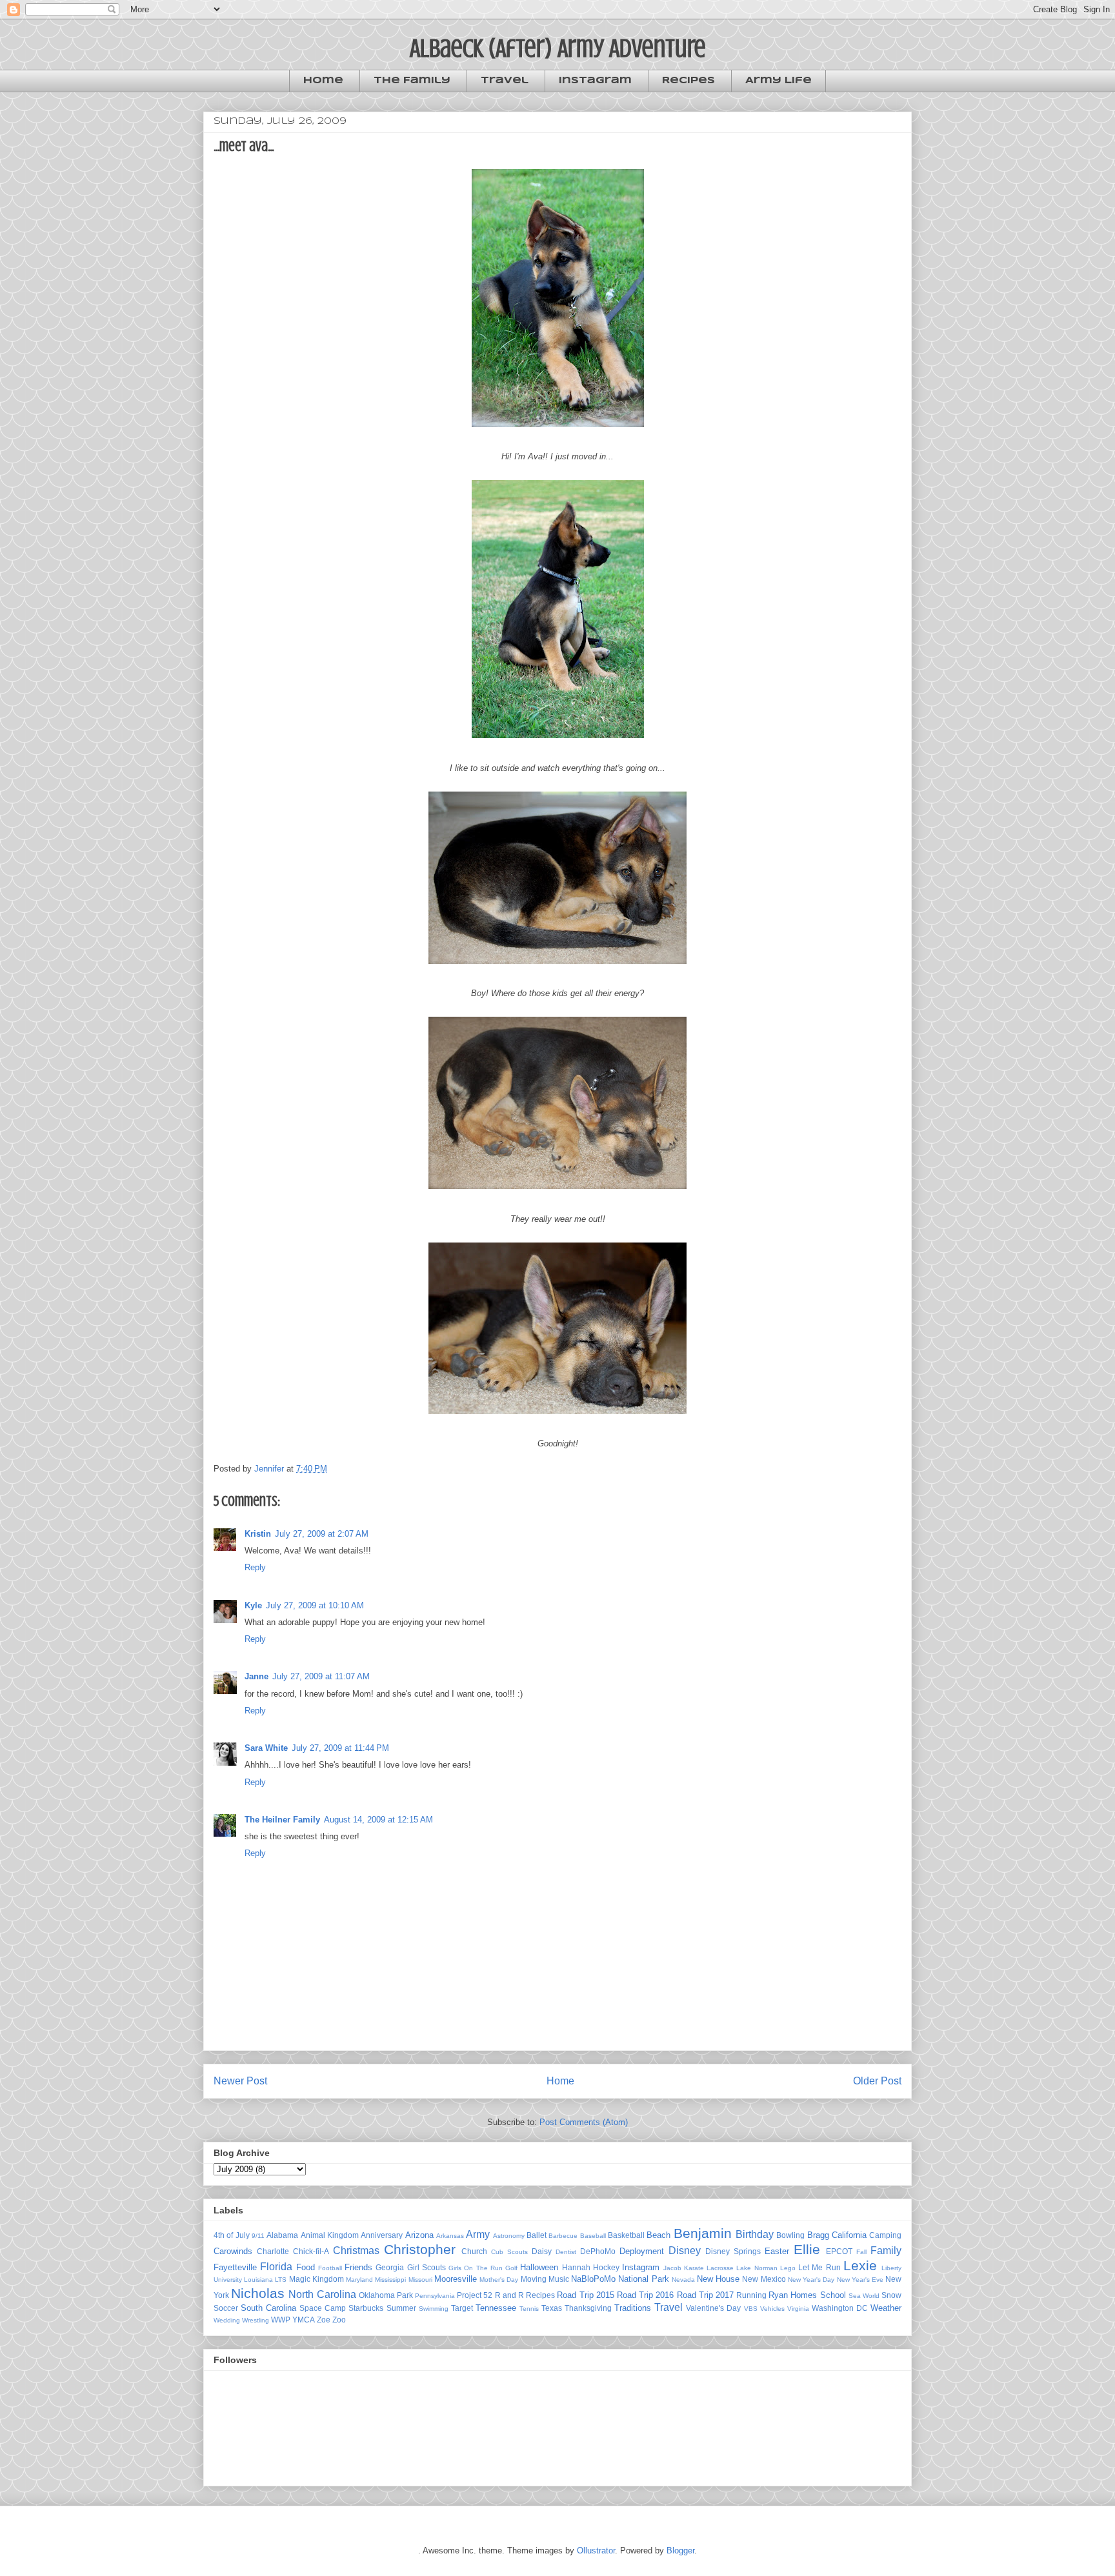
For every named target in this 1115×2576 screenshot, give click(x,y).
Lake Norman (757, 2268)
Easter (777, 2251)
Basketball (626, 2235)
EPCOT (839, 2251)
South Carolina (268, 2308)
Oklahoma (377, 2295)
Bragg (818, 2235)
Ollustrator (596, 2551)
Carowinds (233, 2251)
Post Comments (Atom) (584, 2122)
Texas (552, 2308)
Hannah (576, 2267)
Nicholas (258, 2293)
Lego (788, 2268)
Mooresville (456, 2279)
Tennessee (496, 2308)
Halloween (539, 2267)
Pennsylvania (435, 2296)
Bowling (790, 2235)
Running (751, 2295)
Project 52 (475, 2295)
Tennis (529, 2309)
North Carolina (322, 2294)
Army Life (778, 81)
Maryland (359, 2280)
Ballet (537, 2235)
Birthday (755, 2234)
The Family (412, 81)
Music (559, 2279)
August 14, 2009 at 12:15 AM (378, 1820)
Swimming (434, 2309)
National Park (643, 2279)
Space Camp (323, 2308)
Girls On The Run (476, 2268)
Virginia (798, 2309)
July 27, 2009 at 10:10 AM (315, 1605)
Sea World (864, 2296)
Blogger (680, 2551)
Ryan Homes (793, 2295)
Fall (861, 2252)
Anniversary (382, 2235)
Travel (505, 81)
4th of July (232, 2235)
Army (478, 2234)
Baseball (593, 2236)
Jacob (672, 2268)
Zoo (339, 2320)
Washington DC (840, 2308)
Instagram (595, 81)
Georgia (390, 2267)
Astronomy (509, 2236)
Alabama (282, 2235)
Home (323, 81)
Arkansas (450, 2236)
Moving (534, 2279)
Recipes (688, 81)
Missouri (420, 2280)
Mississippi (390, 2280)
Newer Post (240, 2081)
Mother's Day (499, 2280)
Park (405, 2295)
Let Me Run (819, 2267)
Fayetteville (235, 2267)
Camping (885, 2235)
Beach (658, 2235)
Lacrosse (720, 2268)
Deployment (642, 2251)
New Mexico (764, 2279)
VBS (751, 2309)
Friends (358, 2267)
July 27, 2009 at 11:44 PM (340, 1748)
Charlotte (273, 2251)
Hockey (606, 2267)
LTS (281, 2280)
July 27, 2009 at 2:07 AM (322, 1534)
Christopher (420, 2249)
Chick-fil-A (311, 2251)
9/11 (258, 2236)
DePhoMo (598, 2251)
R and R (509, 2295)
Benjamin (703, 2233)
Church (474, 2251)
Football (330, 2268)
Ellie (807, 2249)
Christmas (356, 2251)
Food (306, 2267)
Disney (685, 2251)
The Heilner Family (282, 1820)
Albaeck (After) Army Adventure (558, 48)
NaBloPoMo (593, 2279)
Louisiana (258, 2280)
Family (886, 2251)
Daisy (542, 2251)
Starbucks (366, 2308)
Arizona (419, 2235)
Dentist (566, 2252)
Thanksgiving (588, 2308)
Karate (694, 2268)
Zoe (324, 2320)
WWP (281, 2320)
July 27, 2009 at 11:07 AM (321, 1676)
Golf (511, 2268)
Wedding (227, 2320)
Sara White (266, 1748)
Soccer (226, 2308)
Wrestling (256, 2320)
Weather (886, 2308)
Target (462, 2308)
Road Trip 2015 (585, 2295)
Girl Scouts (427, 2267)
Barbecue (563, 2236)
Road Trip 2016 (645, 2295)
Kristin (258, 1534)
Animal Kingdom (330, 2235)
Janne (256, 1676)
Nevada (683, 2280)
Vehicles (772, 2309)
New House (718, 2279)
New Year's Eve (860, 2280)
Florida (276, 2267)
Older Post (877, 2081)
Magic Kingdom (316, 2279)
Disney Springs (733, 2251)
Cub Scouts (509, 2252)
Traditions (633, 2308)
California (849, 2235)
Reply (255, 1567)
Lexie (860, 2265)
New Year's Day (811, 2280)
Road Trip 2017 (705, 2295)
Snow (891, 2295)
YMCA (304, 2320)
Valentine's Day (713, 2308)
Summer (401, 2308)
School (833, 2295)
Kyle (253, 1605)
